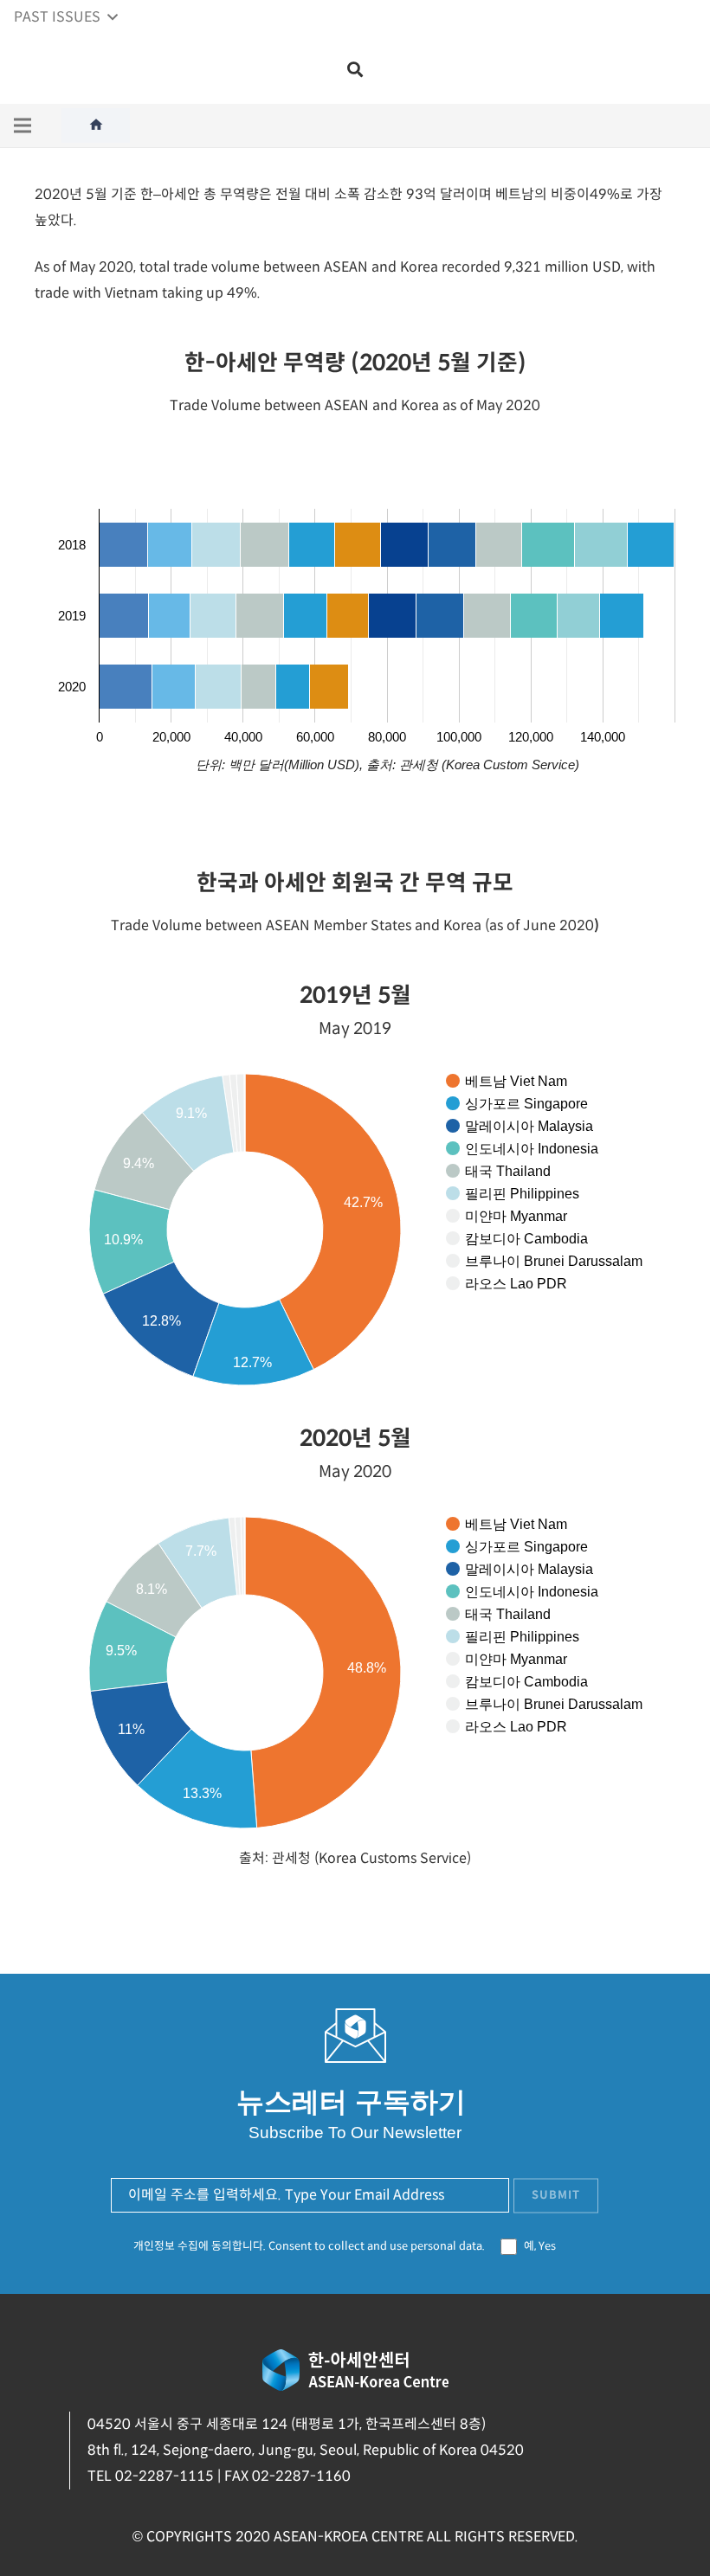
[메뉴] (23, 125)
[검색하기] (355, 70)
